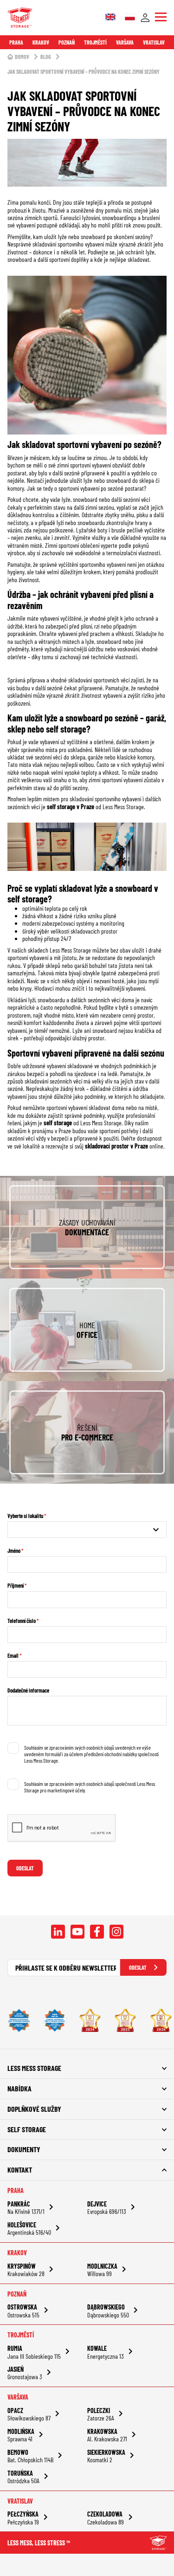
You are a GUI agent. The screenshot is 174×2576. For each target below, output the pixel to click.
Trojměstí (95, 42)
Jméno (14, 1551)
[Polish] (130, 18)
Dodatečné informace (28, 1690)
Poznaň (67, 42)
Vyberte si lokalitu (25, 1516)
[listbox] (87, 1530)
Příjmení (16, 1585)
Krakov (41, 42)
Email (13, 1655)
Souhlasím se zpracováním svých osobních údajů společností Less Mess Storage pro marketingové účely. (90, 1787)
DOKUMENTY (24, 2149)
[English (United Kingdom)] (110, 18)
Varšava (125, 42)
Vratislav (154, 42)
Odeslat (25, 1868)
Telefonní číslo (22, 1621)
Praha (16, 42)
